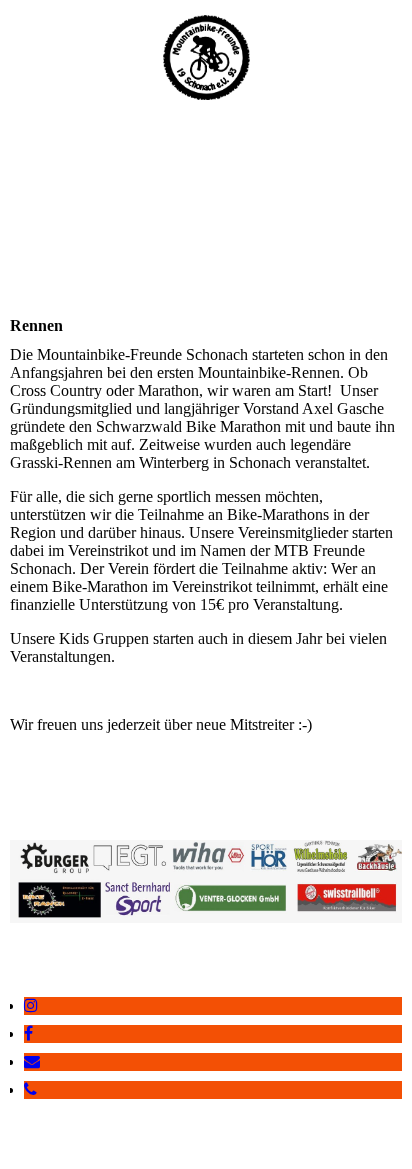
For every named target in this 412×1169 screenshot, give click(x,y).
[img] (206, 57)
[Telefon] (30, 1089)
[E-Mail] (32, 1061)
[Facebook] (28, 1033)
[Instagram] (31, 1005)
